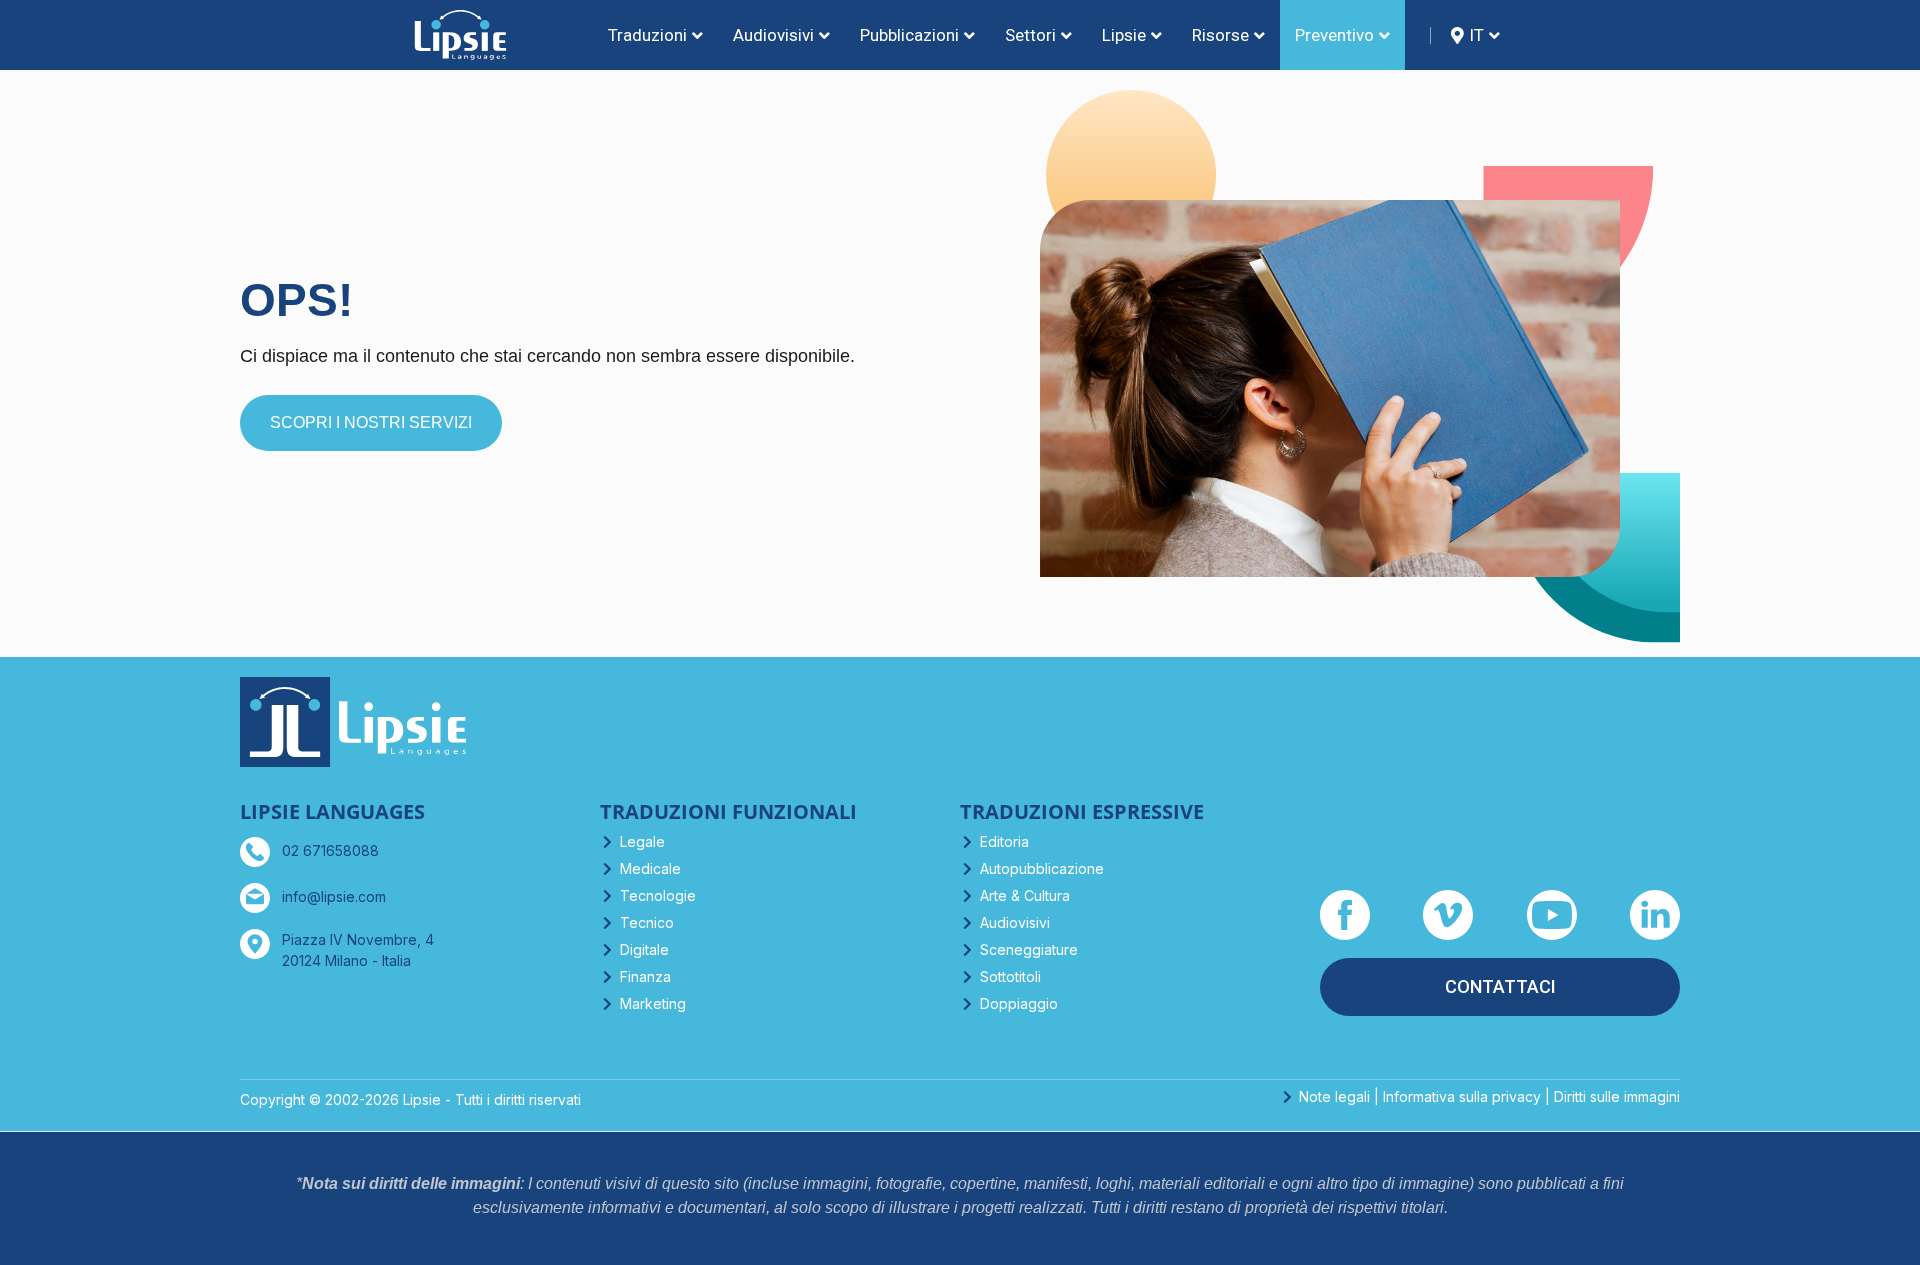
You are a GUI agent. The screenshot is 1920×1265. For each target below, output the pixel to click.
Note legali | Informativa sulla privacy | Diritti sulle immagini (1489, 1096)
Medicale (650, 868)
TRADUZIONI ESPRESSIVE (1082, 811)
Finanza (645, 976)
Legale (642, 841)
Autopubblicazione (1042, 868)
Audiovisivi (1015, 922)
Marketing (653, 1003)
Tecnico (647, 922)
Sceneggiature (1029, 949)
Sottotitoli (1010, 976)
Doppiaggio (1019, 1003)
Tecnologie (658, 895)
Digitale (644, 949)
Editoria (1004, 841)
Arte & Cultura (1025, 895)
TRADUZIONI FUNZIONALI (728, 811)
